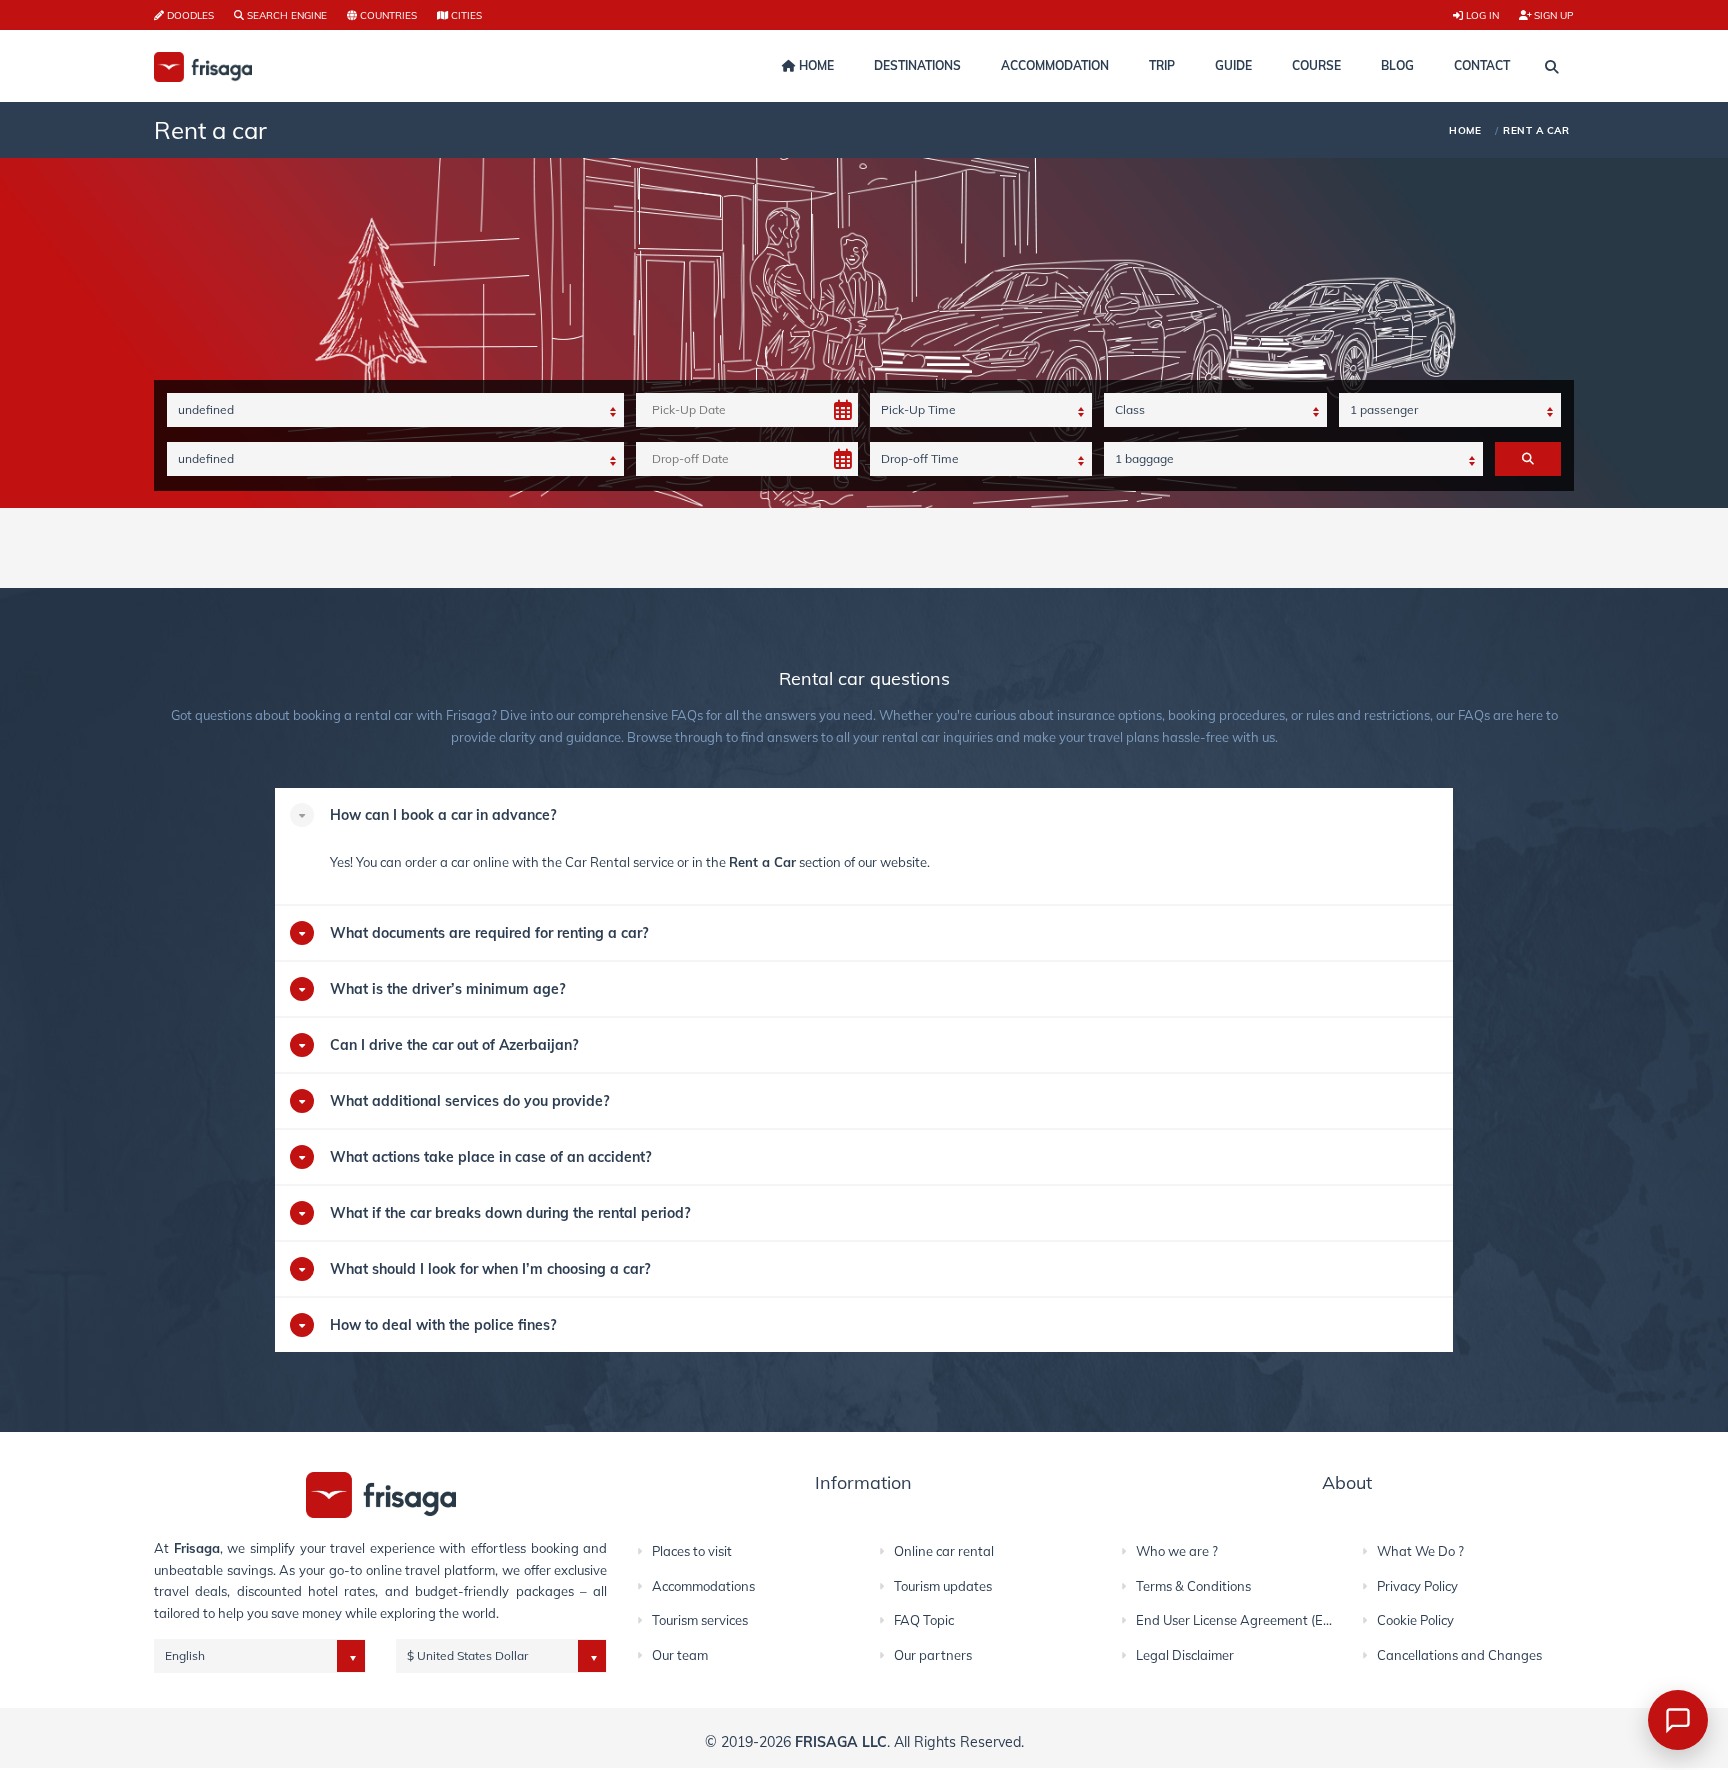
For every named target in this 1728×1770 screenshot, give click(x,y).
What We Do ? (1420, 1551)
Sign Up (1552, 15)
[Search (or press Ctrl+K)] (1552, 67)
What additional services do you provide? (469, 1101)
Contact (1482, 65)
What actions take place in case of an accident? (490, 1157)
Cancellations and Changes (1459, 1655)
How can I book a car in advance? (443, 815)
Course (1316, 65)
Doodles (189, 15)
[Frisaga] (381, 1493)
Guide (1233, 65)
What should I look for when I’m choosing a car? (490, 1269)
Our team (680, 1655)
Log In (1481, 15)
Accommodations (703, 1586)
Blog (1397, 65)
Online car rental (944, 1551)
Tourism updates (943, 1586)
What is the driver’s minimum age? (447, 989)
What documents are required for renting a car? (489, 933)
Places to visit (692, 1551)
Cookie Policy (1415, 1620)
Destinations (917, 65)
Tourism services (700, 1620)
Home (815, 65)
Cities (465, 15)
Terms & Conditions (1193, 1586)
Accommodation (1055, 65)
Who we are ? (1177, 1551)
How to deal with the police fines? (443, 1325)
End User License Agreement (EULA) (1244, 1620)
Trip (1162, 65)
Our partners (933, 1655)
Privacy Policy (1417, 1586)
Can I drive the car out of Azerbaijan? (454, 1045)
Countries (387, 15)
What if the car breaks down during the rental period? (510, 1213)
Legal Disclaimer (1185, 1655)
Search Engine (285, 15)
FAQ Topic (924, 1620)
